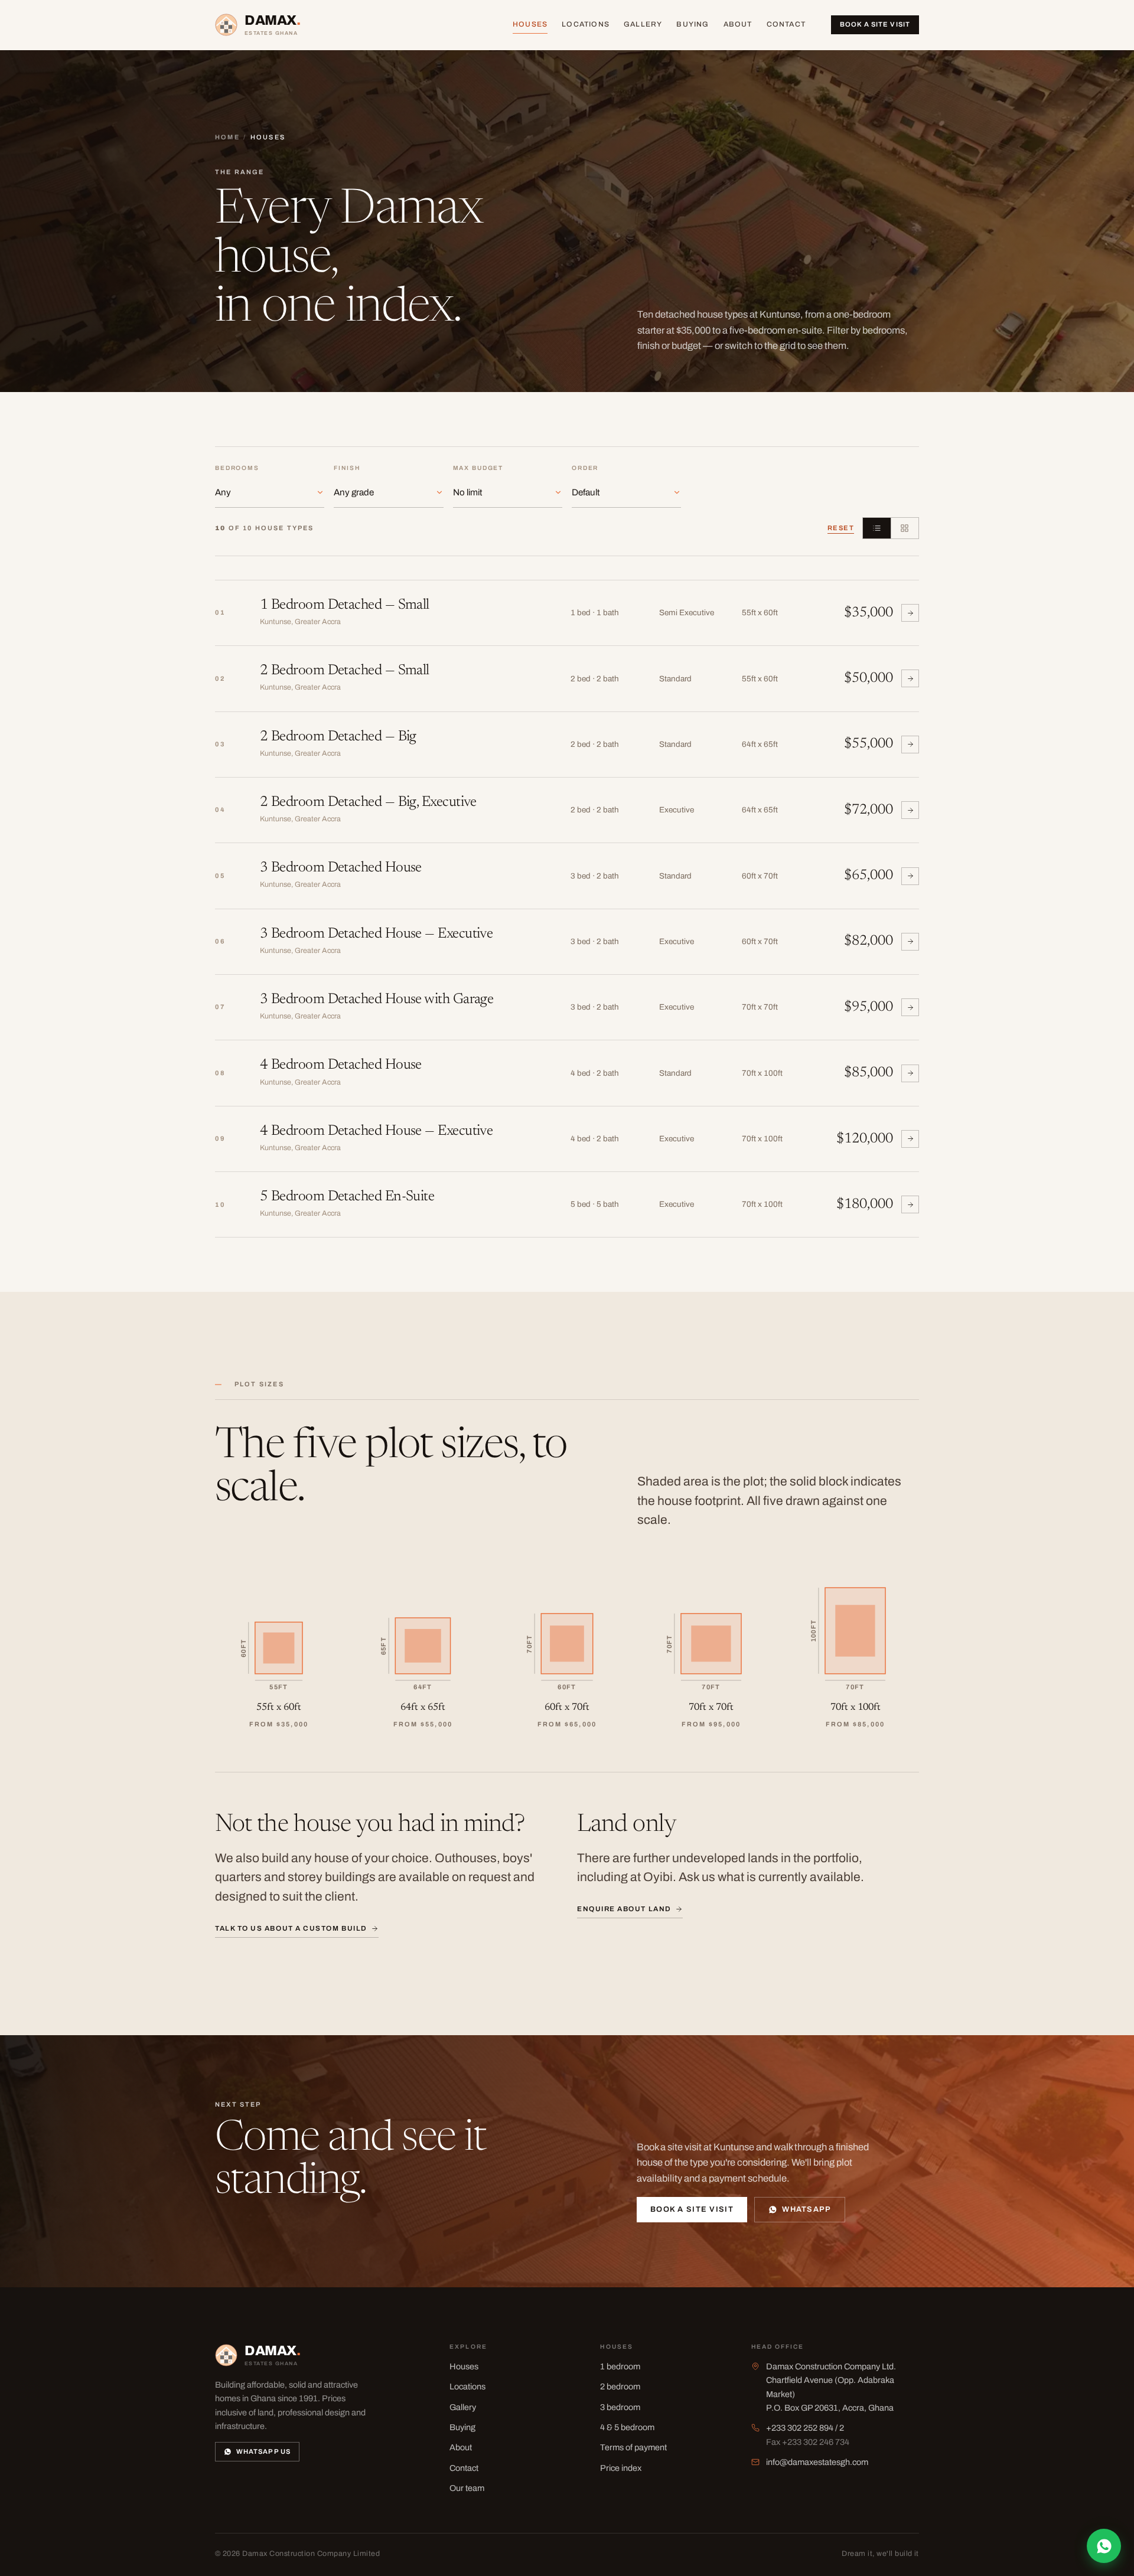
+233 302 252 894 (800, 2428)
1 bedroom (620, 2366)
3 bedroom (620, 2407)
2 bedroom (620, 2386)
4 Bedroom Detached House (341, 1065)
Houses (530, 24)
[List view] (876, 528)
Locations (586, 24)
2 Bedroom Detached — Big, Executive (368, 803)
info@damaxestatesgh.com (817, 2462)
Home (227, 137)
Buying (693, 24)
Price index (621, 2468)
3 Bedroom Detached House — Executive (376, 934)
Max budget (478, 468)
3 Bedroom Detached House (341, 868)
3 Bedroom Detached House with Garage (377, 1000)
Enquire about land (624, 1909)
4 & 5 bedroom (627, 2427)
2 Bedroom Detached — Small (345, 671)
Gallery (643, 24)
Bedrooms (237, 468)
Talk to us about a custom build (291, 1928)
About (738, 24)
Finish (347, 468)
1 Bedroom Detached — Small (345, 605)
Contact (786, 24)
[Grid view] (905, 528)
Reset (841, 528)
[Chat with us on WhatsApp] (1104, 2546)
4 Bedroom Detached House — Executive (376, 1132)
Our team (467, 2488)
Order (585, 468)
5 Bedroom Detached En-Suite (347, 1197)
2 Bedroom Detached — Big (338, 737)
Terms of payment (633, 2447)
